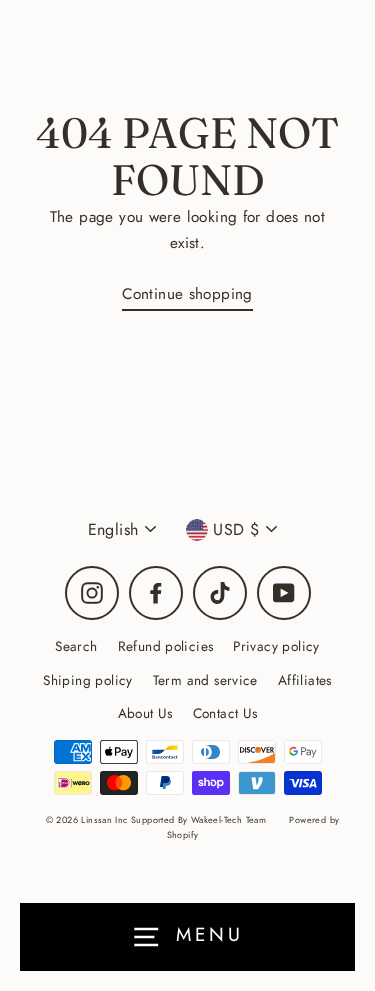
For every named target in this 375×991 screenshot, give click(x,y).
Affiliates (305, 680)
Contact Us (225, 713)
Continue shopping (187, 294)
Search (76, 646)
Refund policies (166, 646)
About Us (145, 713)
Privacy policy (276, 646)
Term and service (205, 680)
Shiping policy (87, 680)
